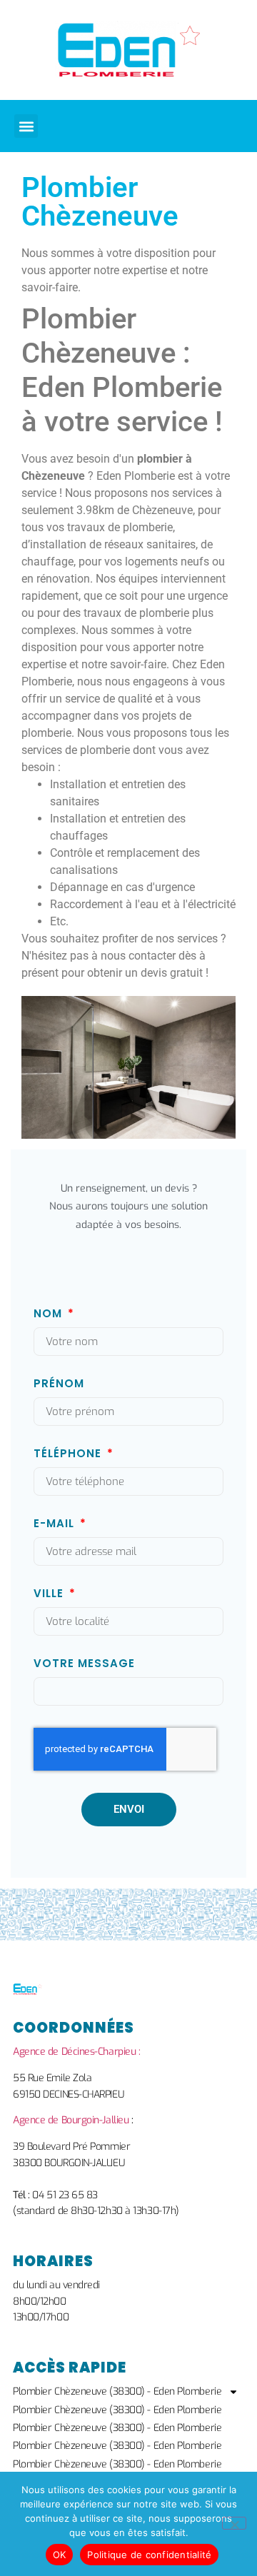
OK (60, 2555)
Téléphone (69, 1454)
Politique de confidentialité (149, 2555)
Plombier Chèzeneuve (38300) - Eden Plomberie (117, 2391)
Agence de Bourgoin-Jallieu (71, 2120)
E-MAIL (56, 1524)
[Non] (234, 2523)
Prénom (59, 1384)
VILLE (50, 1594)
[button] (26, 126)
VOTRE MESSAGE (84, 1664)
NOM (50, 1314)
